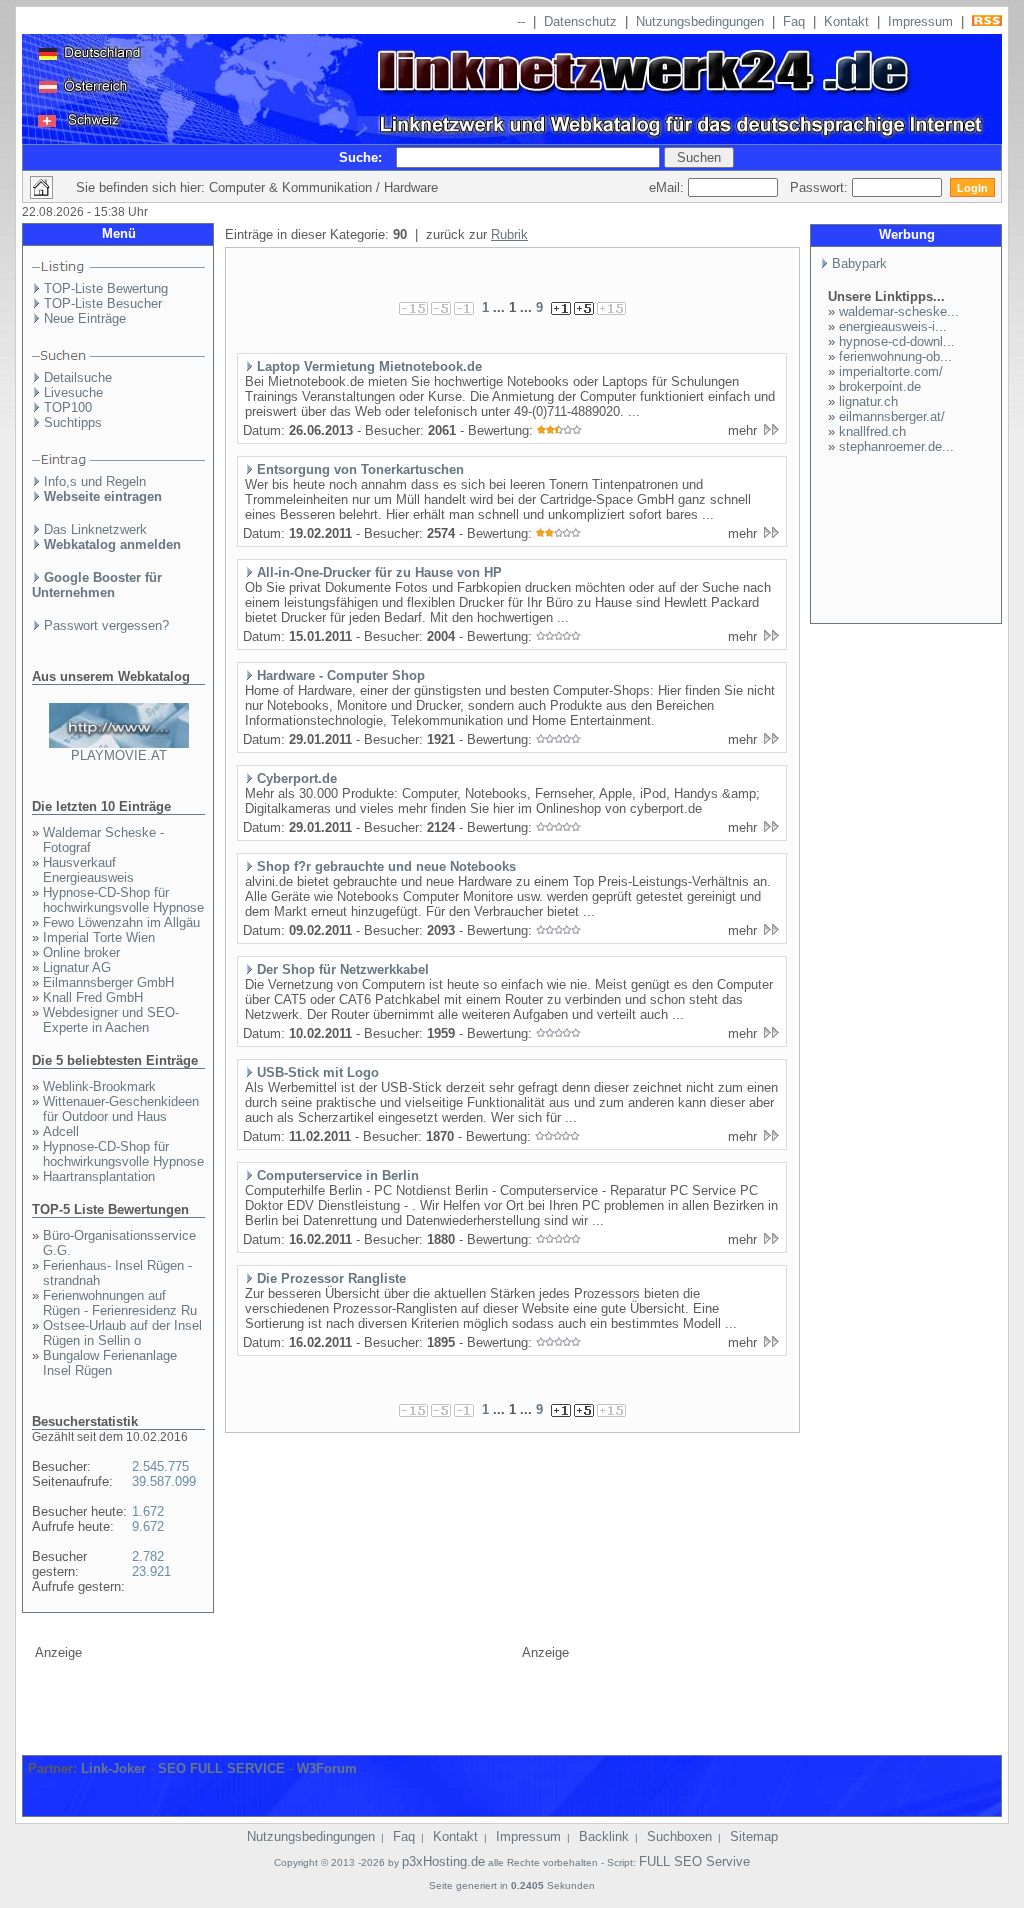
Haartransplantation (99, 1176)
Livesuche (73, 392)
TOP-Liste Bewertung (106, 288)
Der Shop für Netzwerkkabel (343, 969)
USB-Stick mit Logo (318, 1072)
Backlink (604, 1836)
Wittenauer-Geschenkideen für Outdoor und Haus (121, 1109)
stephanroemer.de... (896, 446)
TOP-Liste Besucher (103, 303)
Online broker (81, 952)
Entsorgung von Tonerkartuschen (360, 469)
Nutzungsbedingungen (700, 21)
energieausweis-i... (893, 326)
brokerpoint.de (880, 386)
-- (521, 21)
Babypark (859, 263)
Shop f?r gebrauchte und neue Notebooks (386, 866)
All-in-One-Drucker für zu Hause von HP (379, 572)
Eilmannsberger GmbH (108, 982)
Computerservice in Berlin (338, 1175)
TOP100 (68, 407)
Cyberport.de (297, 778)
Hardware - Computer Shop (341, 675)
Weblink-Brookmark (99, 1086)
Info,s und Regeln (95, 481)
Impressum (920, 21)
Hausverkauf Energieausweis (88, 870)
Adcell (61, 1131)
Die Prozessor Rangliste (331, 1278)
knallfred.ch (872, 431)
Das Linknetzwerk (95, 529)
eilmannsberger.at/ (892, 416)
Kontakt (846, 21)
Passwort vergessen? (106, 625)
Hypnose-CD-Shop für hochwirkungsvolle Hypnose (123, 900)
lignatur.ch (868, 401)
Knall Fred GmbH (93, 997)
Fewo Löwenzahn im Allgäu (121, 922)
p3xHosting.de (443, 1861)
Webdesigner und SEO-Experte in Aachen (111, 1020)
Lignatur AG (77, 967)
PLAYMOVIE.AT (119, 755)
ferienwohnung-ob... (895, 356)
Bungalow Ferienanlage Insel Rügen (110, 1363)
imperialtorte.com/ (891, 371)
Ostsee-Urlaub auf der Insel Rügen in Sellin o (122, 1333)
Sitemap (754, 1836)
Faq (794, 21)
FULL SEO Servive (694, 1861)
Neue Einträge (85, 318)
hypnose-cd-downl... (897, 341)
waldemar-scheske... (899, 311)
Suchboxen (679, 1836)
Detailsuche (78, 377)
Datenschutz (580, 21)
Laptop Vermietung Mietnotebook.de (369, 366)
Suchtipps (73, 422)
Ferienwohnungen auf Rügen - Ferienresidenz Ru (120, 1303)
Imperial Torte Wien (99, 937)
